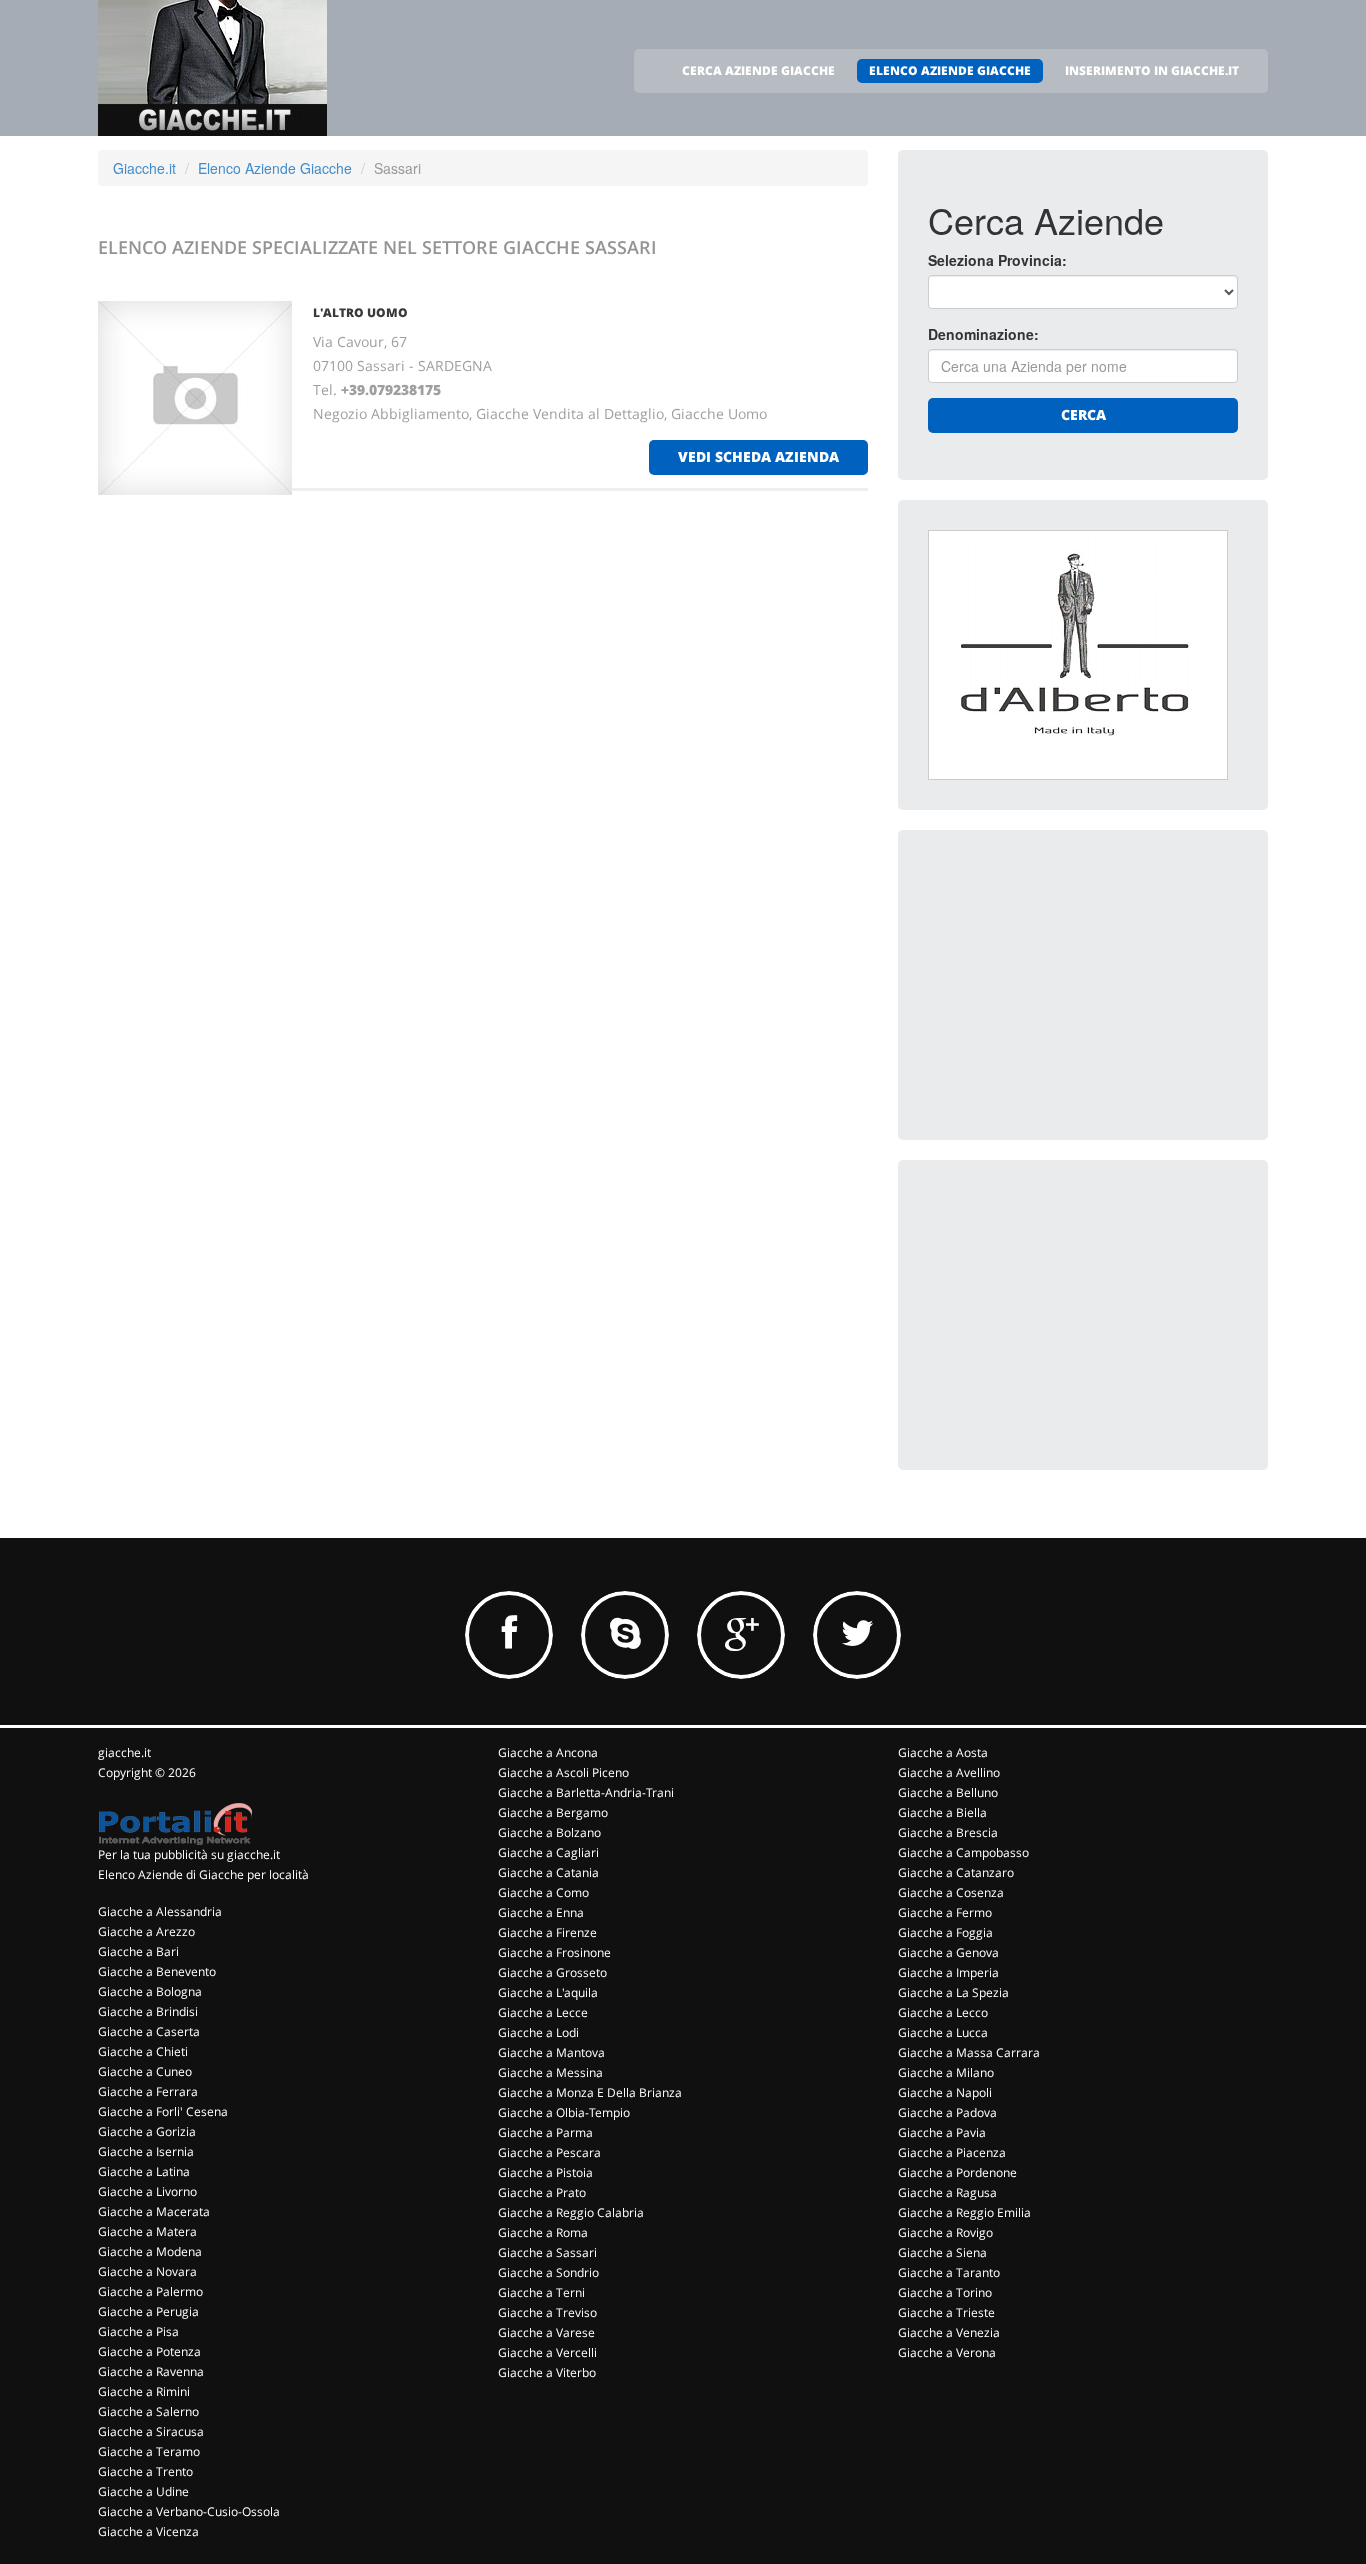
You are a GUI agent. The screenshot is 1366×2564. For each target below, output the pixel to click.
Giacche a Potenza (149, 2351)
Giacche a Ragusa (947, 2192)
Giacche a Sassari (547, 2252)
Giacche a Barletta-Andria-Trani (586, 1792)
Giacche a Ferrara (148, 2091)
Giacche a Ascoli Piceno (563, 1772)
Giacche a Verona (947, 2352)
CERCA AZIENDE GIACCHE (758, 70)
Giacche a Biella (942, 1812)
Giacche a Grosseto (552, 1972)
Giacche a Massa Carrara (969, 2052)
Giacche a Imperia (948, 1972)
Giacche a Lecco (943, 2012)
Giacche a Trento (145, 2471)
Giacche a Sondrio (548, 2272)
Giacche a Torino (945, 2292)
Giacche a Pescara (549, 2152)
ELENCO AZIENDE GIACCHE (950, 70)
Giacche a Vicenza (148, 2531)
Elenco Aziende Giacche (275, 168)
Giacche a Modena (150, 2251)
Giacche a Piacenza (952, 2152)
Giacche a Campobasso (963, 1852)
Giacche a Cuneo (145, 2071)
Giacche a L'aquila (548, 1992)
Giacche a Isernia (146, 2151)
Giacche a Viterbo (547, 2372)
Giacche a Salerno (148, 2411)
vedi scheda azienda (758, 456)
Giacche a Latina (144, 2171)
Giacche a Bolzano (549, 1832)
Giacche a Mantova (551, 2052)
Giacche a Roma (543, 2232)
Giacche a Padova (947, 2112)
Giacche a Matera (147, 2231)
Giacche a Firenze (547, 1932)
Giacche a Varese (546, 2332)
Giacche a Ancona (548, 1752)
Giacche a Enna (541, 1912)
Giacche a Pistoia (545, 2172)
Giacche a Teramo (149, 2451)
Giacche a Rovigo (945, 2232)
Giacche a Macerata (154, 2211)
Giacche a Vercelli (547, 2352)
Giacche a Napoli (945, 2092)
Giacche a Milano (946, 2072)
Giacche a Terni (541, 2292)
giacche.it (124, 1752)
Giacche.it (144, 168)
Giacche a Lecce (543, 2012)
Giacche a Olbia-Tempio (564, 2112)
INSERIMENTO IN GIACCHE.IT (1152, 70)
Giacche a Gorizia (147, 2131)
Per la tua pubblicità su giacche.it (189, 1854)
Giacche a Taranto (949, 2272)
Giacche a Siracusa (151, 2431)
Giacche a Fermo (945, 1912)
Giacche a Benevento (157, 1971)
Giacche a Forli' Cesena (163, 2111)
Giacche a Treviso (547, 2312)
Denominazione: (983, 334)
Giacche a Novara (147, 2271)
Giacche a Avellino (949, 1772)
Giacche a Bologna (150, 1991)
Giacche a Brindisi (148, 2011)
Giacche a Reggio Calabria (571, 2212)
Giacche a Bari (138, 1951)
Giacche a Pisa (138, 2331)
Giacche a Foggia (945, 1932)
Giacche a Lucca (943, 2032)
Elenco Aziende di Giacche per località (203, 1874)
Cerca (1083, 414)
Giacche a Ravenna (151, 2371)
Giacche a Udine (143, 2491)
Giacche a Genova (948, 1952)
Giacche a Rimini (144, 2391)
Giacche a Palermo (150, 2291)
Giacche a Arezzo (146, 1931)
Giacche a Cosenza (951, 1892)
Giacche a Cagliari (548, 1852)
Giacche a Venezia (949, 2332)
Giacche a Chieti (143, 2051)
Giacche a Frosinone (554, 1952)
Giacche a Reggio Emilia (964, 2212)
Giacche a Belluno (948, 1792)
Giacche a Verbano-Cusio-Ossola (189, 2511)
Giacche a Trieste (946, 2312)
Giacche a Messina (550, 2072)
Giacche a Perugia (148, 2311)
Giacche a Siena (942, 2252)
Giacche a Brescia (948, 1832)
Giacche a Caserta (149, 2031)
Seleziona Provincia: (997, 260)
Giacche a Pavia (942, 2132)
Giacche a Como (543, 1892)
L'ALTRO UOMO (360, 312)
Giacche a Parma (545, 2132)
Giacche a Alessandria (160, 1911)
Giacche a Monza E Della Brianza (590, 2092)
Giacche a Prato (542, 2192)
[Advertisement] (1078, 985)
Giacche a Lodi (538, 2032)
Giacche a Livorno (147, 2191)
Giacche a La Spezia (953, 1992)
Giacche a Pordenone (957, 2172)
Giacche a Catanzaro (956, 1872)
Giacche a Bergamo (553, 1812)
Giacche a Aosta (943, 1752)
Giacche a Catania (548, 1872)
